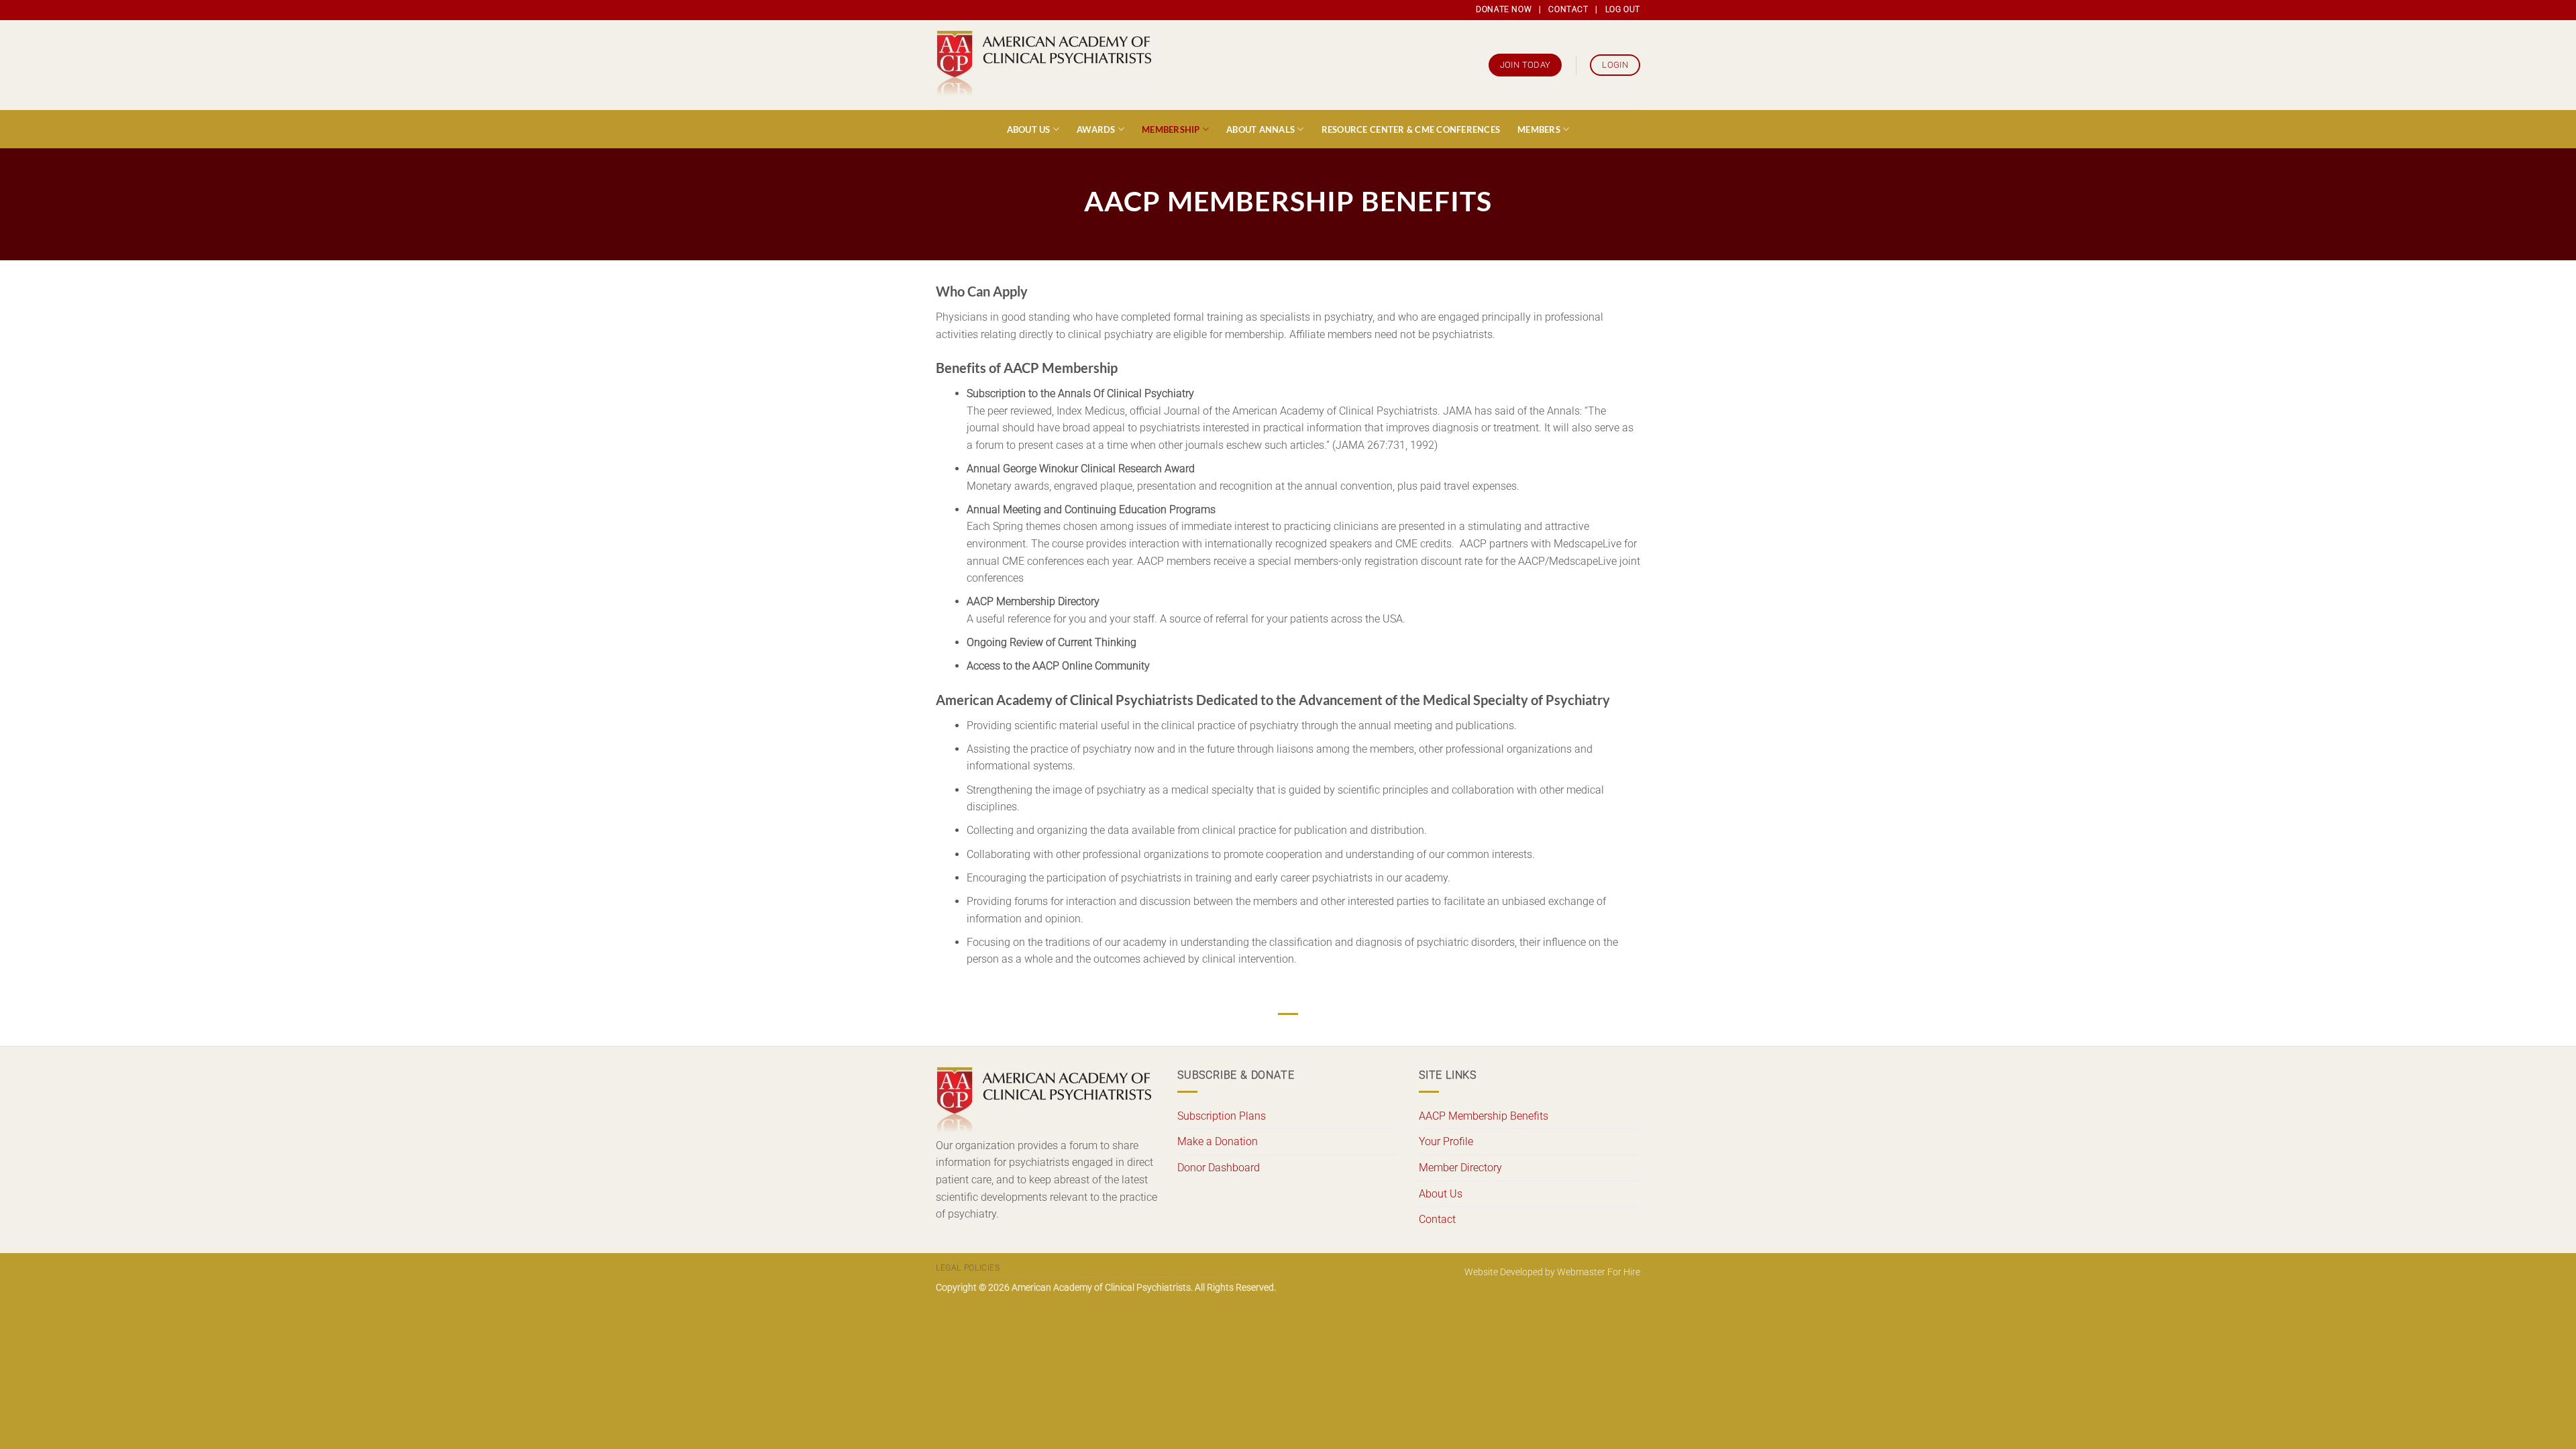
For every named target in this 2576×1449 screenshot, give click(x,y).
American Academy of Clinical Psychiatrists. (1102, 1288)
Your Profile (1446, 1141)
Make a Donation (1218, 1141)
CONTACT (1568, 9)
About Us (1029, 129)
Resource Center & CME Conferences (1411, 129)
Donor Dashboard (1219, 1168)
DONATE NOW (1504, 9)
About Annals (1260, 129)
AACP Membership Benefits (1484, 1116)
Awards (1096, 129)
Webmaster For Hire (1599, 1272)
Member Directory (1460, 1168)
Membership (1171, 129)
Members (1539, 129)
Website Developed (1504, 1272)
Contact (1437, 1219)
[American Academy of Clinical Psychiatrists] (1045, 65)
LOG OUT (1623, 9)
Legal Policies (968, 1268)
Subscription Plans (1222, 1116)
